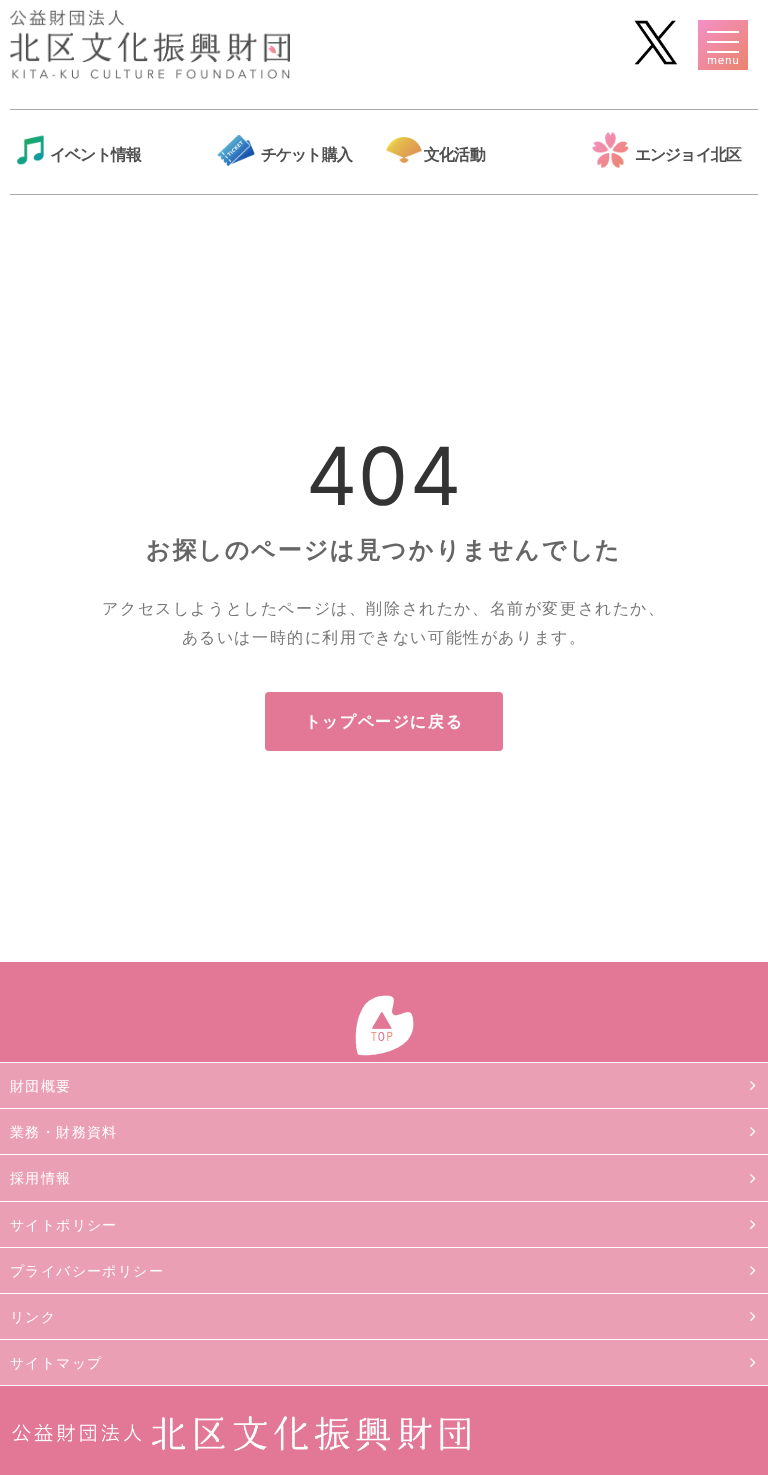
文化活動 (454, 154)
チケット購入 (306, 154)
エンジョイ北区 (688, 154)
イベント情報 (95, 154)
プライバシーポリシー (87, 1270)
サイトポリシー (64, 1224)
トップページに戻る (384, 721)
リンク (33, 1316)
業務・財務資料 (64, 1131)
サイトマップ (56, 1362)
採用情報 (41, 1177)
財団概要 (41, 1085)
